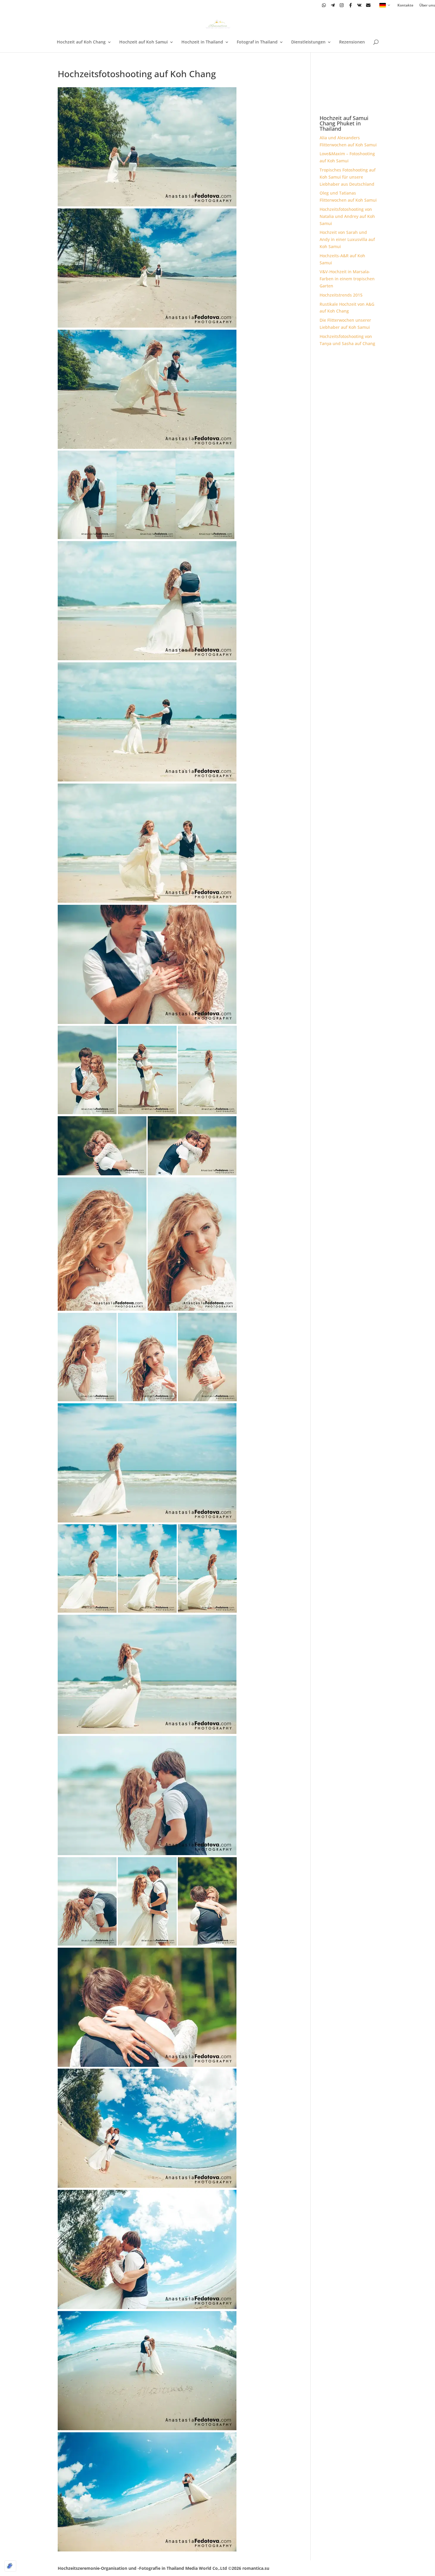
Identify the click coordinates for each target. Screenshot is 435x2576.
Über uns (427, 5)
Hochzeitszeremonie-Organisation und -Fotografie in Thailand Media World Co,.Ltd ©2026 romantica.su (163, 2568)
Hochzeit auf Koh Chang (81, 42)
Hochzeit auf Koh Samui (144, 42)
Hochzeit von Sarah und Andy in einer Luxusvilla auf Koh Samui (347, 239)
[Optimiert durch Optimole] (10, 2566)
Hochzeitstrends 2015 (341, 295)
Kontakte (405, 5)
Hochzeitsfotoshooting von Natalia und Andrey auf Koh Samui (347, 216)
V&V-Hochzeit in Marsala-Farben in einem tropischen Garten (347, 279)
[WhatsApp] (324, 5)
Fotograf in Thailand (257, 42)
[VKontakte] (359, 5)
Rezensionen (352, 42)
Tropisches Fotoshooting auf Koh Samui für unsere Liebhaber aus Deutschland (348, 177)
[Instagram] (342, 5)
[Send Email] (368, 5)
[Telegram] (333, 5)
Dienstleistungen (308, 42)
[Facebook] (351, 5)
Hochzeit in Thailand (202, 42)
